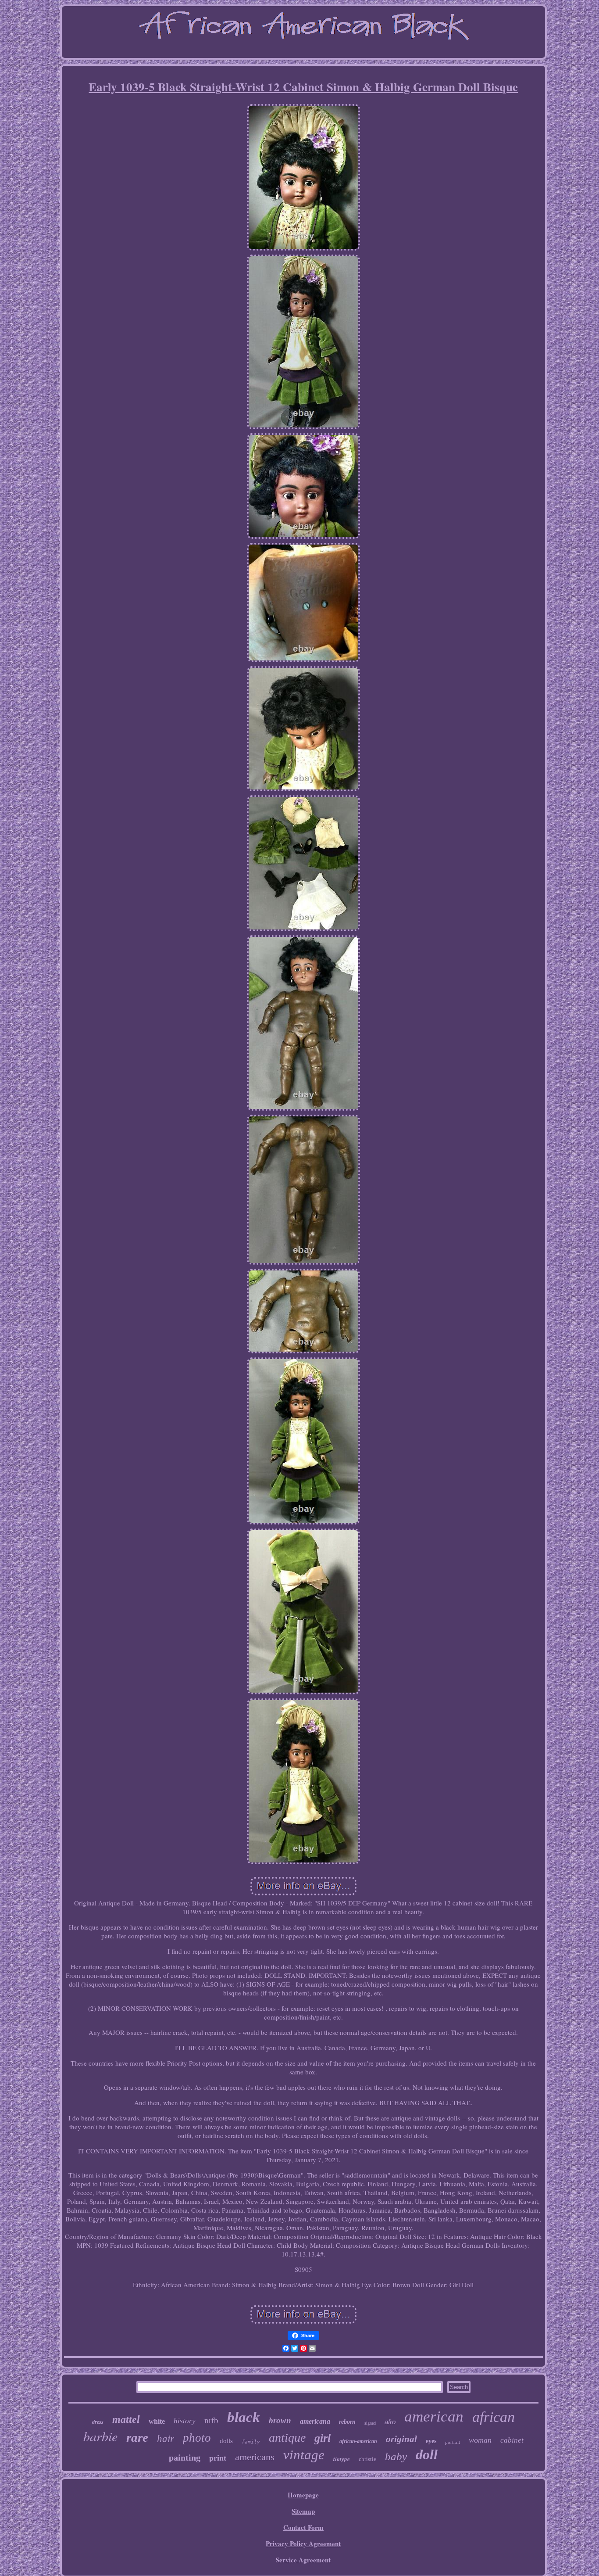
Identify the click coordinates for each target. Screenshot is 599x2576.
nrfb (211, 2420)
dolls (226, 2441)
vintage (304, 2455)
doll (427, 2454)
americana (315, 2421)
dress (98, 2422)
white (157, 2421)
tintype (342, 2459)
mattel (126, 2419)
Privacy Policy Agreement (303, 2544)
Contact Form (303, 2527)
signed (370, 2423)
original (401, 2439)
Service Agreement (303, 2560)
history (185, 2421)
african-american (358, 2441)
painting (185, 2458)
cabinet (512, 2440)
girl (323, 2438)
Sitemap (303, 2511)
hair (166, 2439)
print (218, 2458)
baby (396, 2456)
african (494, 2417)
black (244, 2417)
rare (137, 2437)
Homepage (303, 2495)
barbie (100, 2436)
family (251, 2442)
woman (480, 2440)
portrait (453, 2442)
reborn (347, 2422)
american (434, 2416)
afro (390, 2422)
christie (367, 2459)
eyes (431, 2441)
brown (280, 2420)
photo (197, 2438)
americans (255, 2457)
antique (287, 2438)
